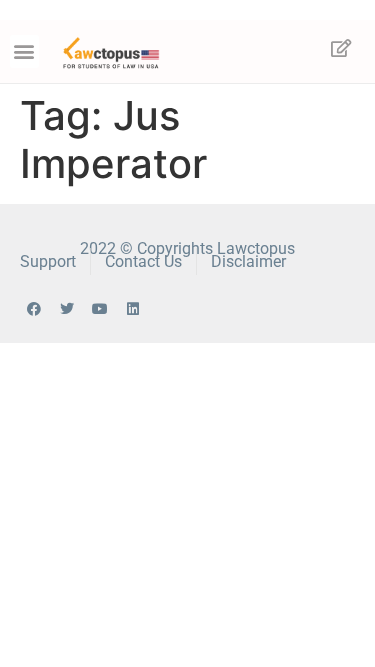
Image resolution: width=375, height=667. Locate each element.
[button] (24, 51)
